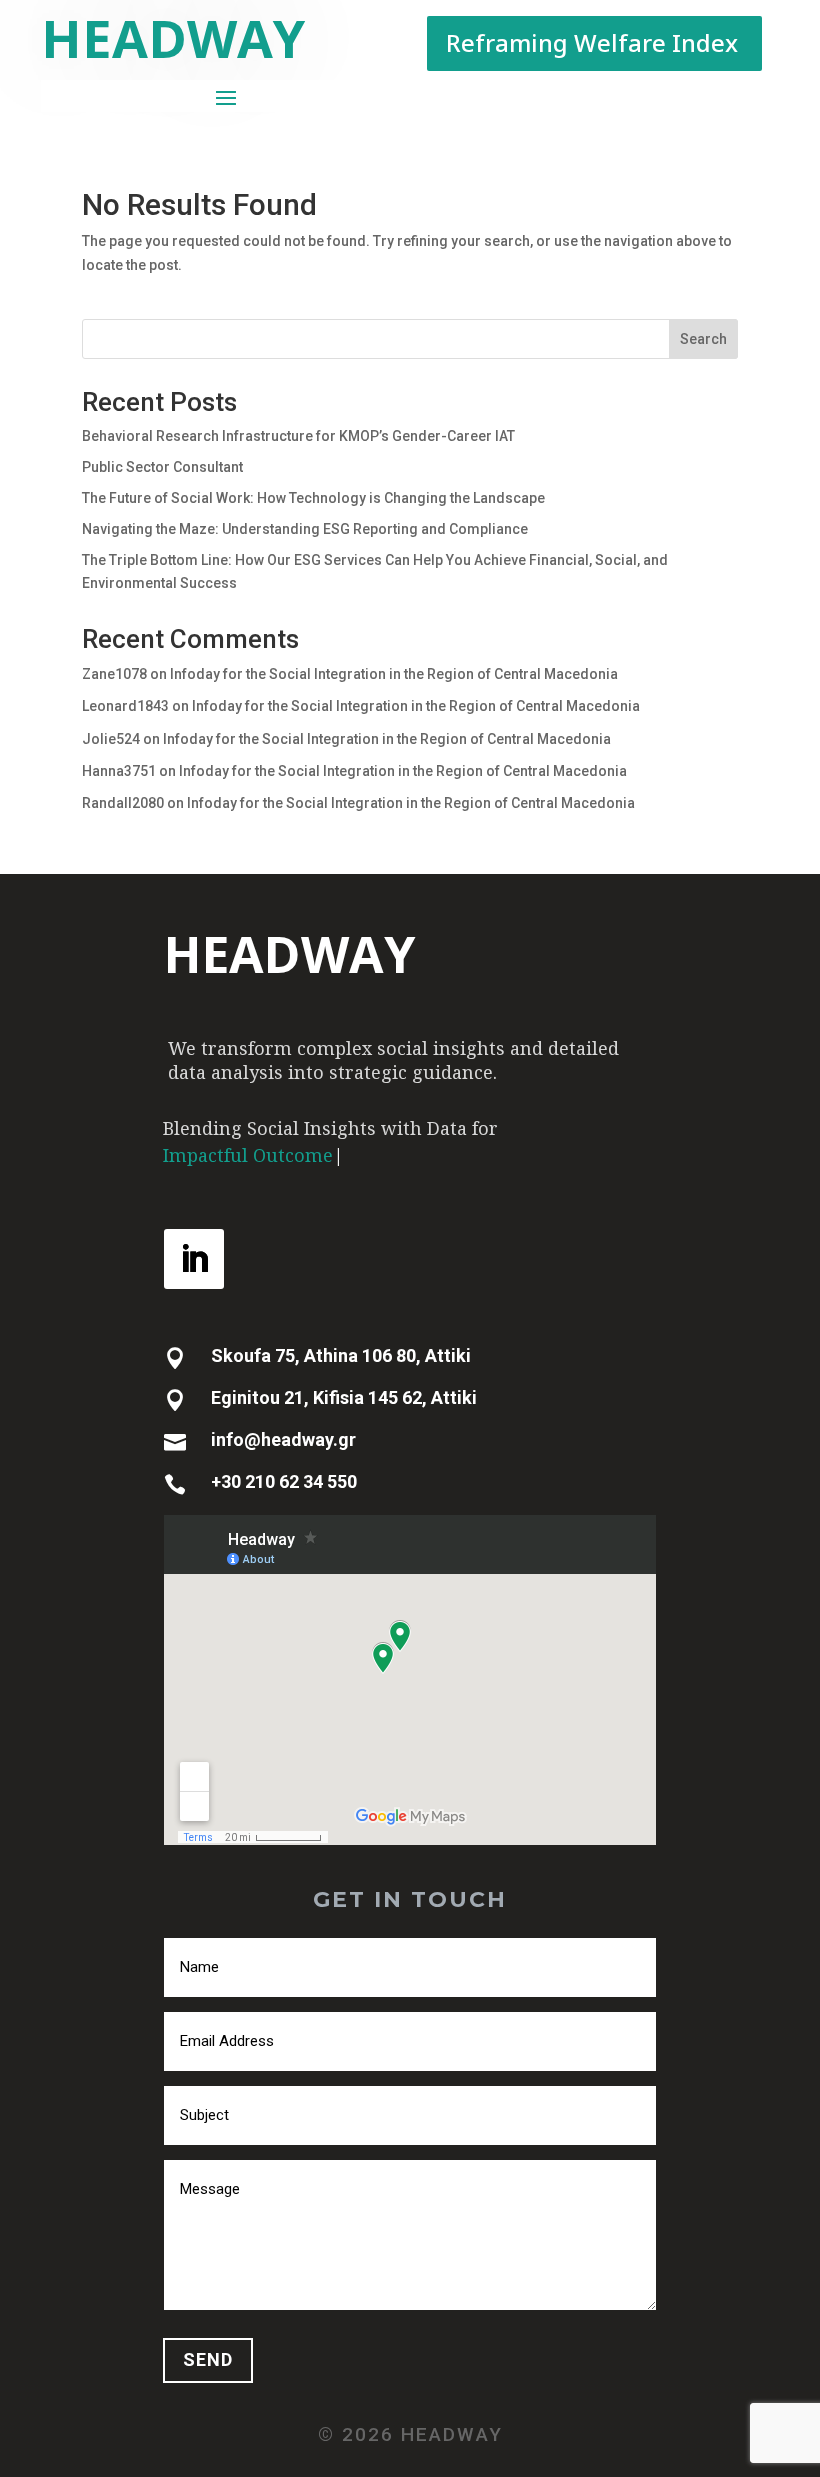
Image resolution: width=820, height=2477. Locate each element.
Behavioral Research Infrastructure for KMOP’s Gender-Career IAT (298, 436)
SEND (208, 2359)
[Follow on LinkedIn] (194, 1259)
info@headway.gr (283, 1439)
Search (703, 339)
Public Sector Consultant (162, 467)
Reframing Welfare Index (592, 42)
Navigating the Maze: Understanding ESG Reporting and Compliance (305, 529)
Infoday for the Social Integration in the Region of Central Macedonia (394, 674)
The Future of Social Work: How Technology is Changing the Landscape (313, 498)
